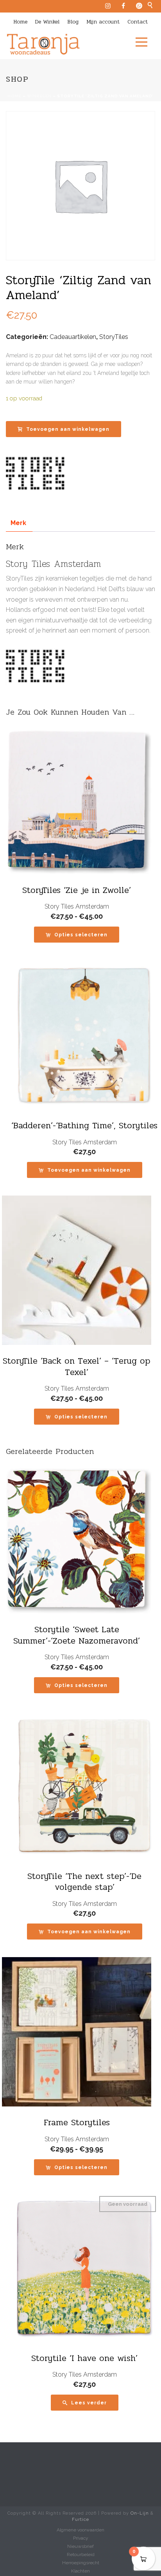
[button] (85, 1170)
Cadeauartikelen (73, 337)
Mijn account (103, 22)
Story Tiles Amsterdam (77, 906)
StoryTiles (114, 337)
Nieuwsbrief (80, 2546)
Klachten (80, 2571)
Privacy (81, 2538)
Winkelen (39, 96)
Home (20, 22)
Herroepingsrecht (81, 2563)
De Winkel (47, 22)
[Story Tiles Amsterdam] (35, 473)
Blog (73, 22)
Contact (138, 22)
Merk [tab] (18, 523)
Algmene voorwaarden (80, 2530)
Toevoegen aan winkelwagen (68, 429)
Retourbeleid (81, 2554)
